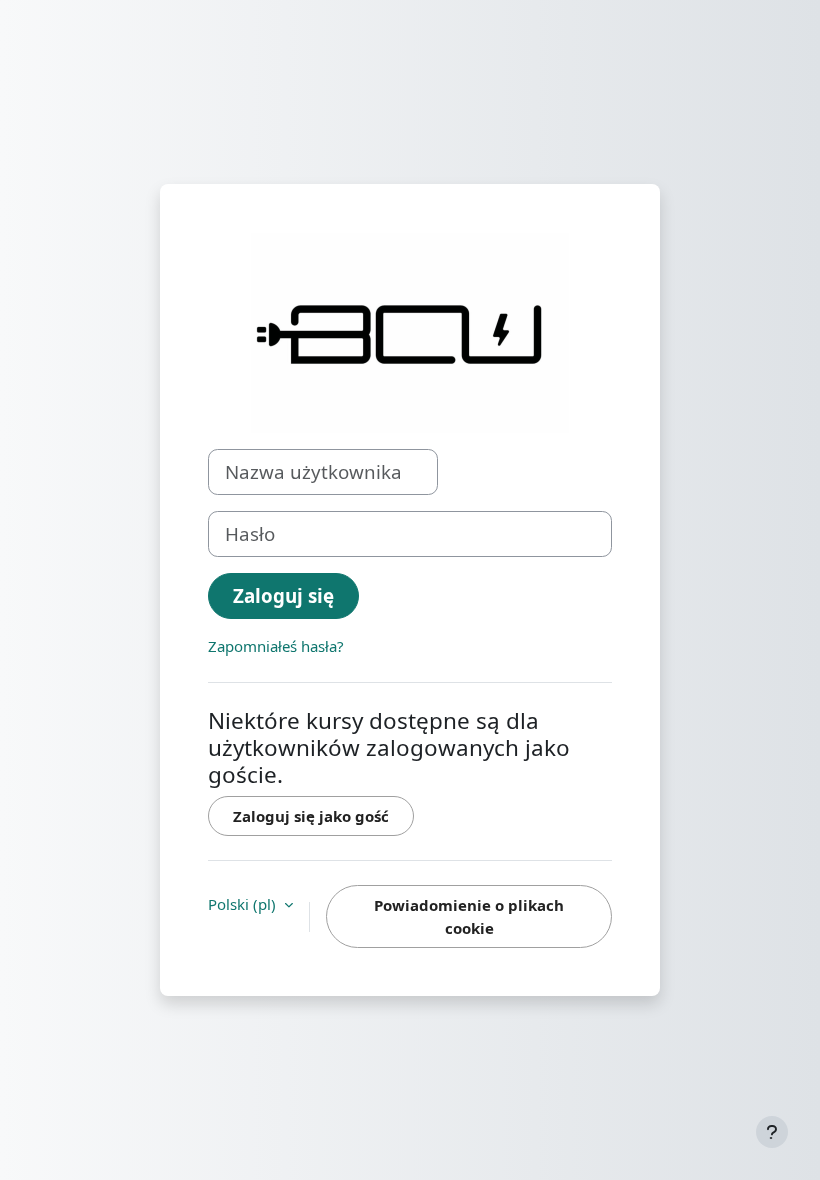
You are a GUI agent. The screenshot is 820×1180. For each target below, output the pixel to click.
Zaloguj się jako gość (311, 816)
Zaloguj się (283, 595)
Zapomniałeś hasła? (276, 646)
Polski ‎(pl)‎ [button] (244, 904)
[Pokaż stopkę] (772, 1132)
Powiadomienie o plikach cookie (469, 916)
